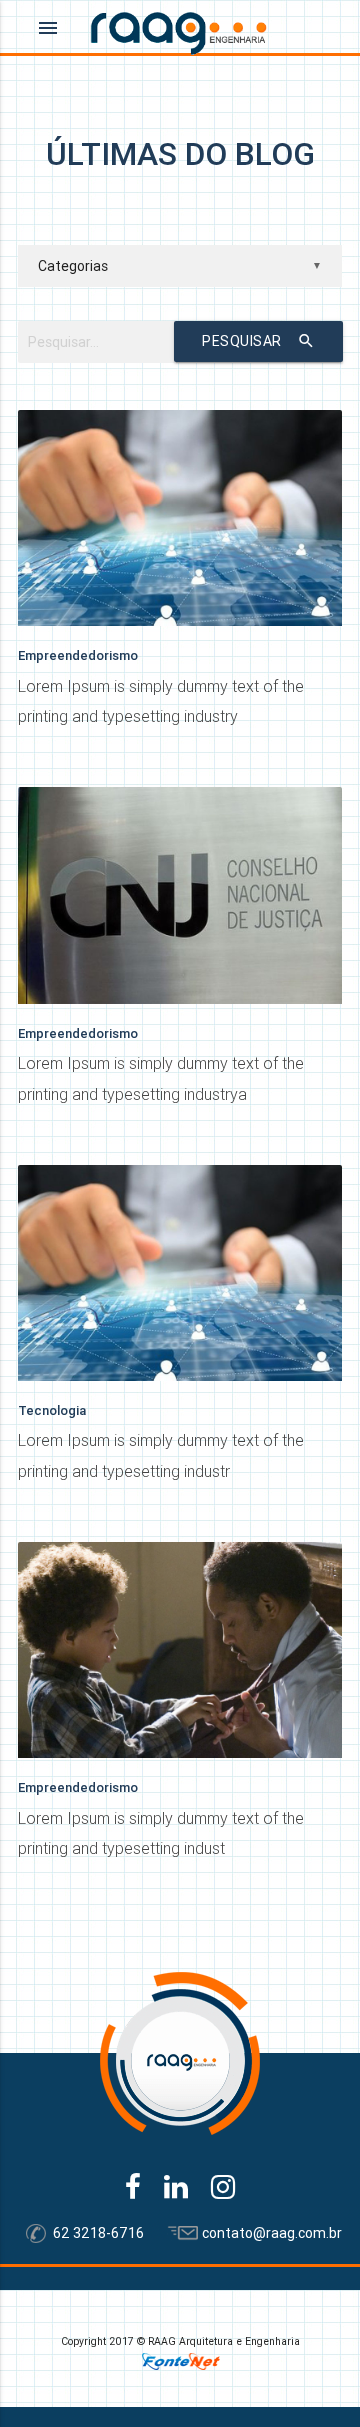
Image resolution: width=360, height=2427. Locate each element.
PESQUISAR (258, 341)
